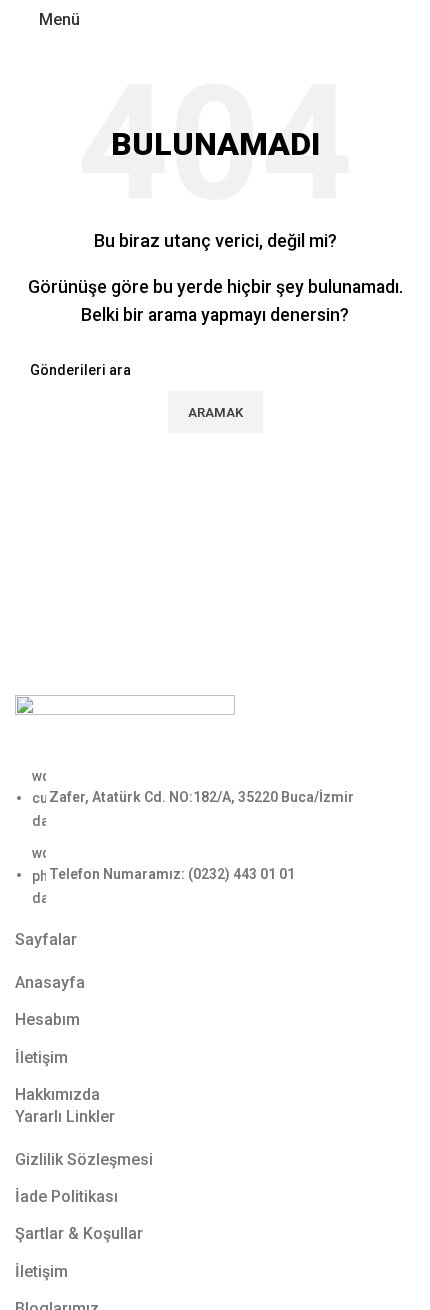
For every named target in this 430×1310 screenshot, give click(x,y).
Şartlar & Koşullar (79, 1233)
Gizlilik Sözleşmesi (84, 1159)
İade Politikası (66, 1196)
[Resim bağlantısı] (125, 728)
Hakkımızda (57, 1094)
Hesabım (47, 1019)
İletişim (41, 1057)
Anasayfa (50, 982)
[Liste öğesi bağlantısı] (215, 837)
